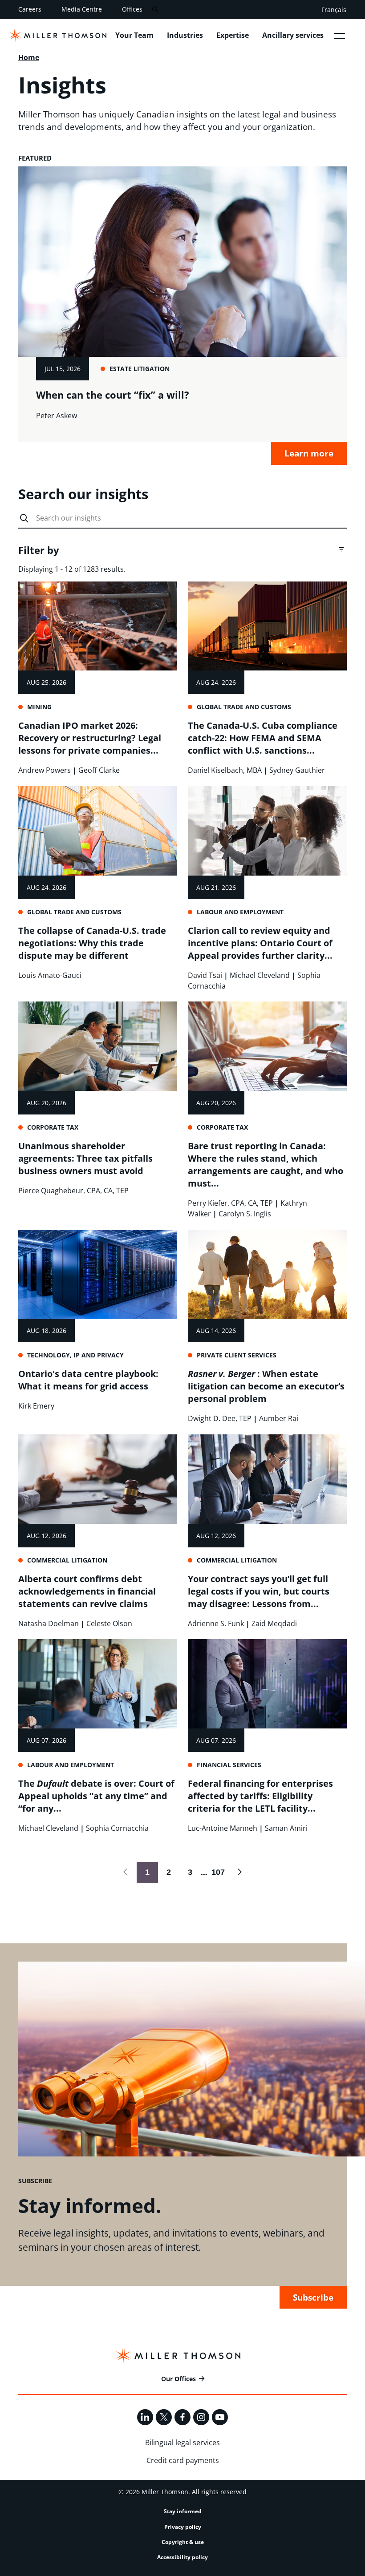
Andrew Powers (45, 770)
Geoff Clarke (99, 770)
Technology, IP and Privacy (75, 1355)
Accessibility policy (182, 2557)
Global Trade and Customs (244, 707)
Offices (132, 9)
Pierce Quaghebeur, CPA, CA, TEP (73, 1191)
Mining (39, 707)
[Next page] (239, 1873)
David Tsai (205, 975)
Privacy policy (183, 2527)
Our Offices (178, 2379)
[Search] (155, 10)
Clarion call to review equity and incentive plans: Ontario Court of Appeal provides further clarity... (260, 943)
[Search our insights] (24, 519)
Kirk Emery (36, 1406)
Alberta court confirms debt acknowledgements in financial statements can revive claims (87, 1591)
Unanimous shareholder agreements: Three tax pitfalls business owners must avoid (85, 1158)
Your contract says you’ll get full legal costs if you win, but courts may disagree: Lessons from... (259, 1591)
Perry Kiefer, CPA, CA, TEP (230, 1203)
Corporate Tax (53, 1127)
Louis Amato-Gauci (50, 975)
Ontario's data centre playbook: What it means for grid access (88, 1380)
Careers (30, 9)
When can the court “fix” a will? (113, 395)
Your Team (134, 35)
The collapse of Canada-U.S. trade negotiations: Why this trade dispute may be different (92, 943)
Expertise (233, 35)
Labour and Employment (240, 912)
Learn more (309, 453)
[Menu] (340, 36)
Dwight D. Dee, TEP (220, 1418)
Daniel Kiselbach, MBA (225, 770)
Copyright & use (183, 2542)
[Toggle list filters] (341, 549)
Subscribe (313, 2297)
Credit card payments (183, 2460)
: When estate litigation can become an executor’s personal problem (266, 1386)
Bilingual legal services (182, 2443)
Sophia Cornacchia (117, 1828)
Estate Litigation (140, 369)
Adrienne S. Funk (216, 1623)
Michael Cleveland (260, 975)
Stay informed (183, 2511)
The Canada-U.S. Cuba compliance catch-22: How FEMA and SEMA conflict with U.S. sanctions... (263, 738)
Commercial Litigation (67, 1560)
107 (216, 1872)
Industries (185, 35)
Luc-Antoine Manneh (223, 1828)
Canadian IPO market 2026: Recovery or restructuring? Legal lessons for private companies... (90, 738)
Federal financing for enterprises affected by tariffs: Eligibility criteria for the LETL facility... (260, 1796)
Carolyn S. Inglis (245, 1214)
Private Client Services (237, 1355)
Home (29, 57)
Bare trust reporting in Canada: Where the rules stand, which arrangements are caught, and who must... (266, 1165)
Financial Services (229, 1765)
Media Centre (82, 9)
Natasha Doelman (49, 1623)
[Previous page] (126, 1873)
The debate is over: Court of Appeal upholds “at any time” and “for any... (96, 1796)
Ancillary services (293, 35)
